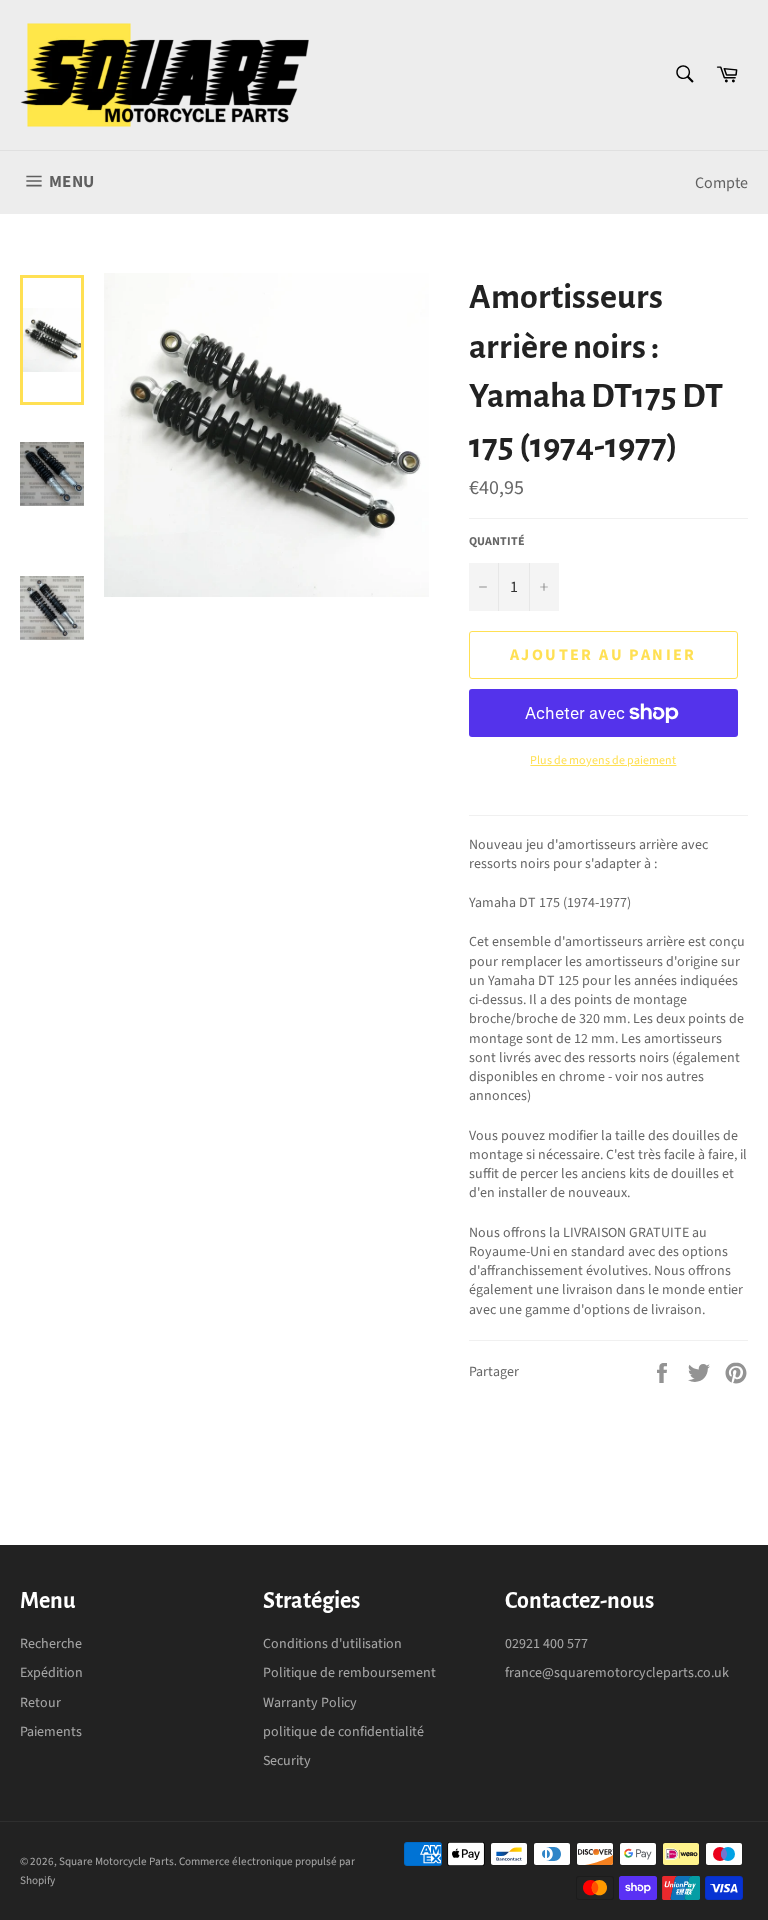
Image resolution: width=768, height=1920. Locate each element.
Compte (721, 183)
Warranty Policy (310, 1703)
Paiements (51, 1732)
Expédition (51, 1673)
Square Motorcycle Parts (116, 1861)
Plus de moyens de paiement (603, 761)
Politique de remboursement (349, 1673)
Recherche (51, 1644)
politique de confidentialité (343, 1732)
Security (287, 1761)
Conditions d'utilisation (332, 1644)
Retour (40, 1703)
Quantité (497, 542)
